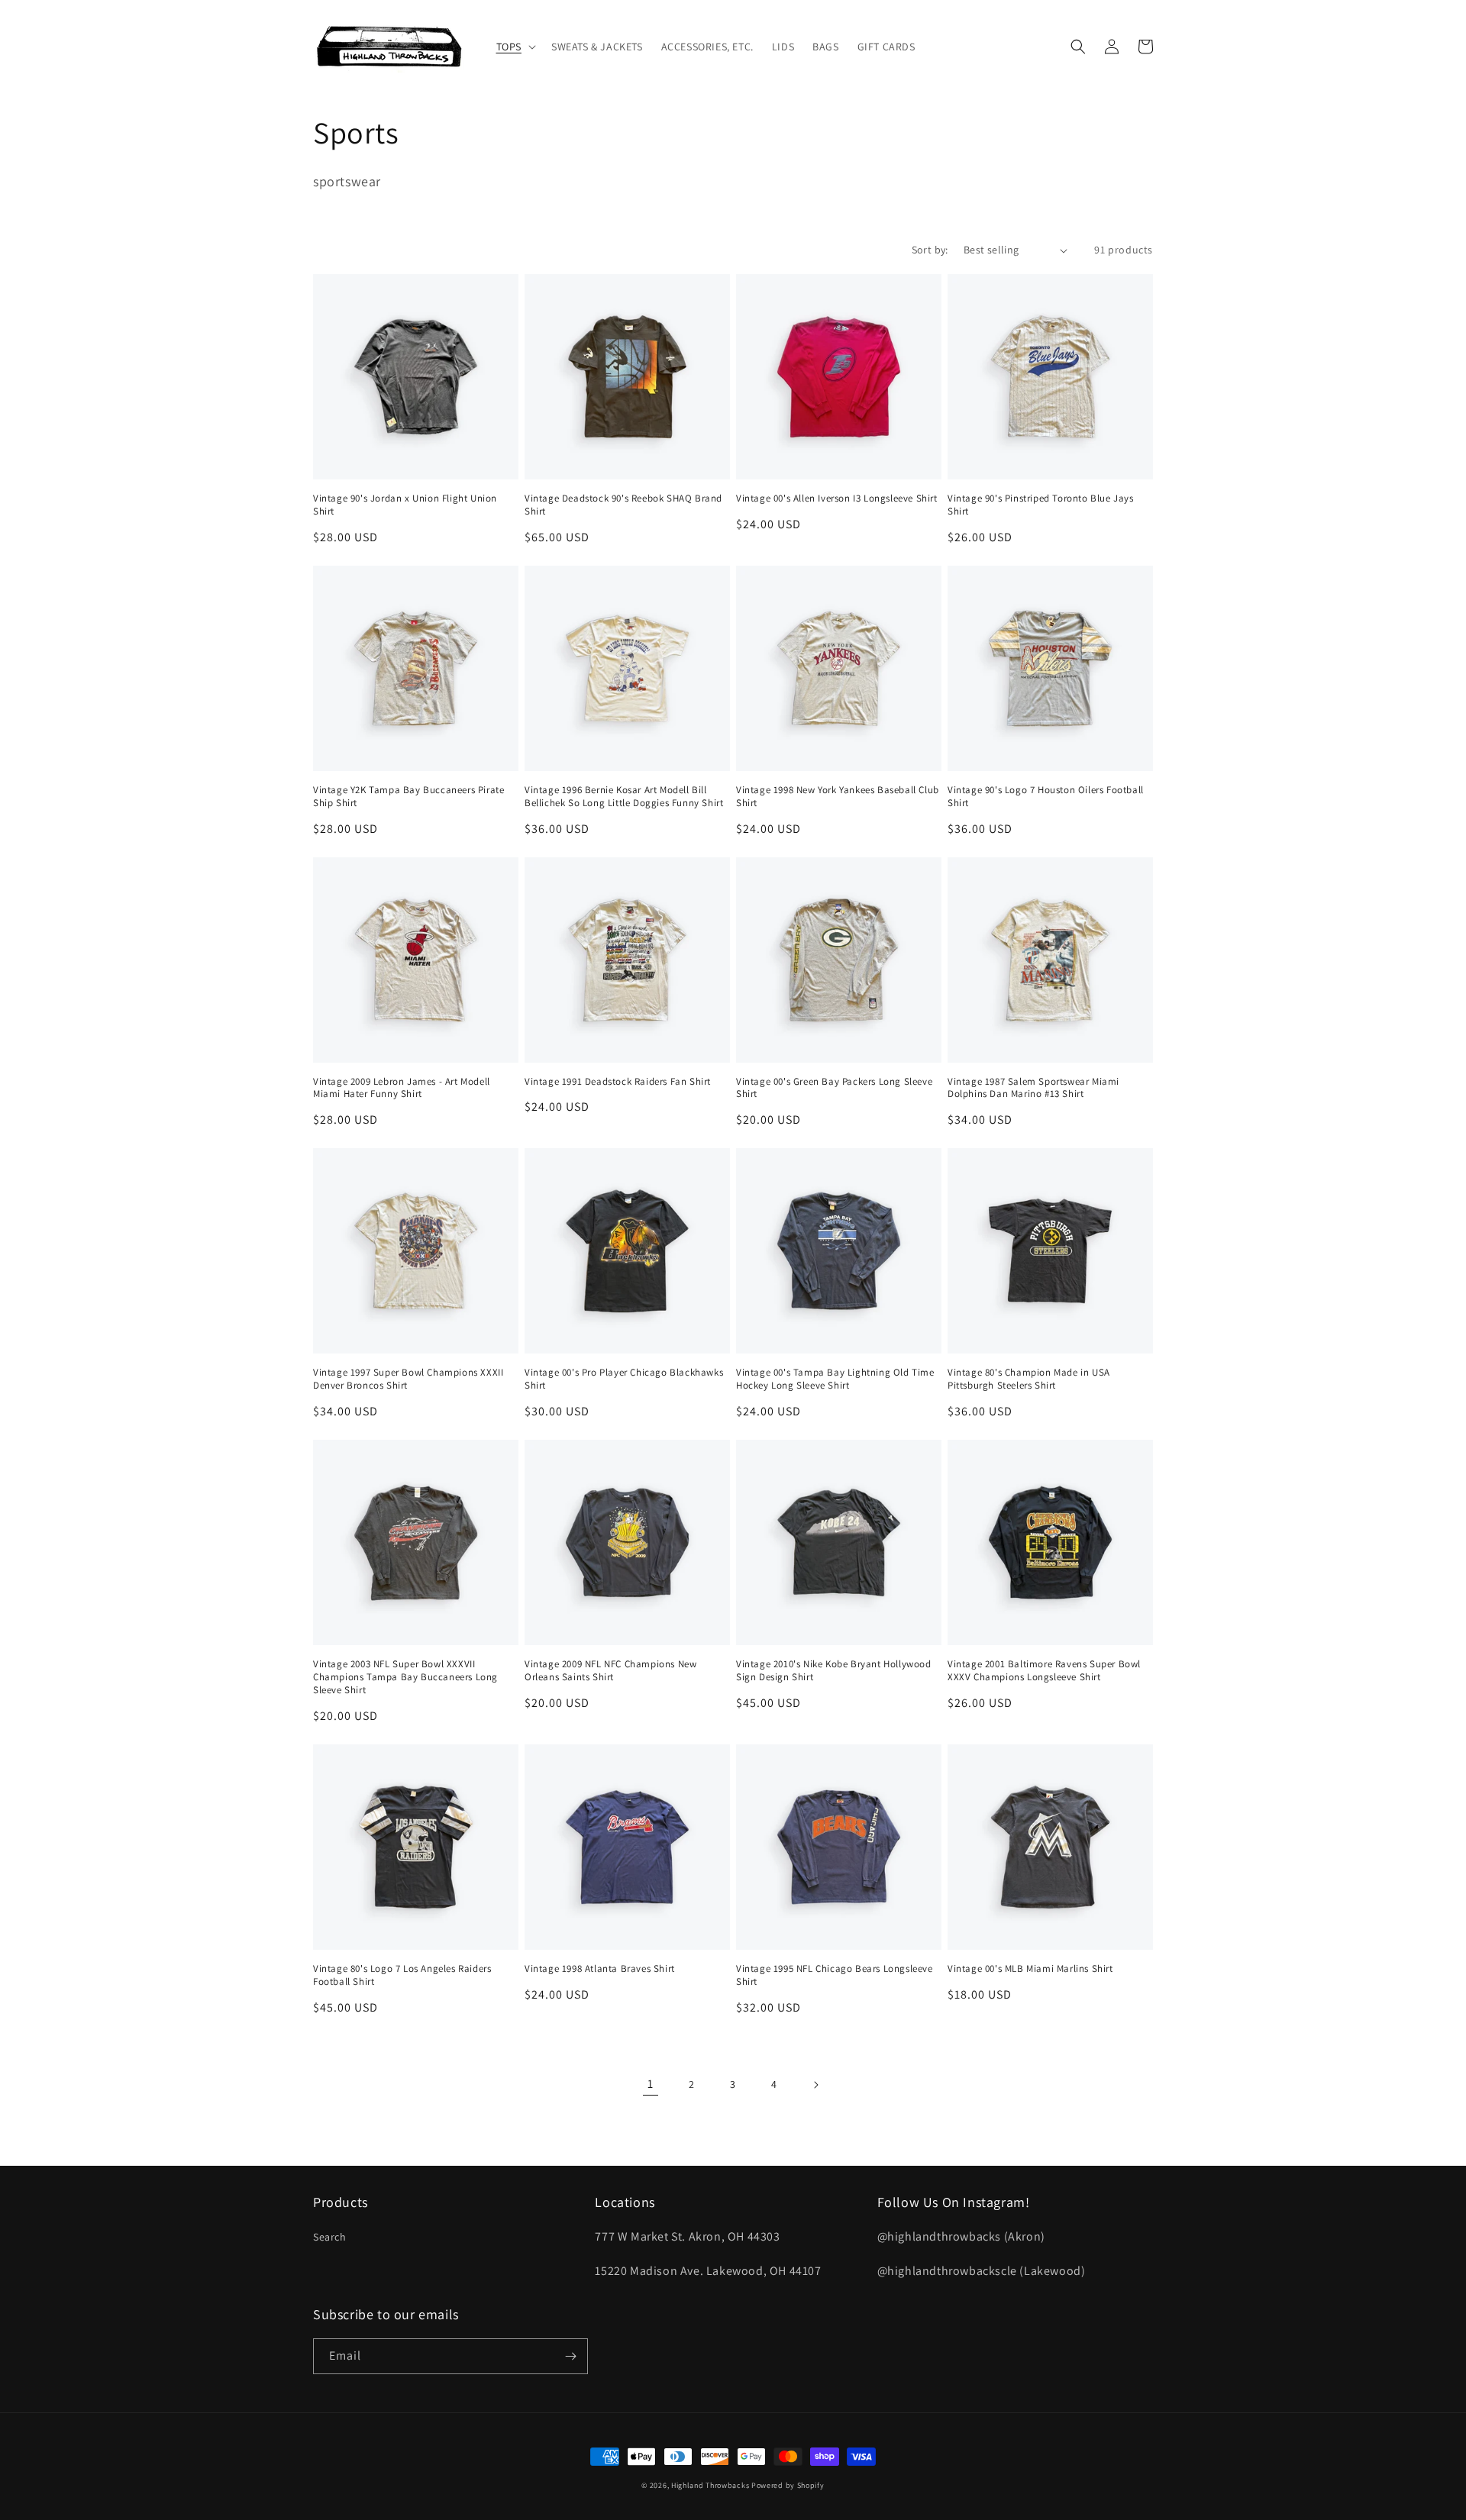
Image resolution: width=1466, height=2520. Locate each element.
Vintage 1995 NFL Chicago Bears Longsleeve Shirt (835, 1975)
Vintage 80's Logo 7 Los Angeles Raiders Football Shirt (402, 1975)
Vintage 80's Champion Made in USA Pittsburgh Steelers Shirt (1029, 1379)
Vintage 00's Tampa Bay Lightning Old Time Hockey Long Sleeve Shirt (835, 1379)
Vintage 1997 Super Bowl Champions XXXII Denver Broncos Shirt (408, 1379)
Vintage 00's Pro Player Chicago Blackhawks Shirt (624, 1379)
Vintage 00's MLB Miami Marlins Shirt (1030, 1969)
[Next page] (815, 2085)
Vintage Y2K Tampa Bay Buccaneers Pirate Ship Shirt (408, 797)
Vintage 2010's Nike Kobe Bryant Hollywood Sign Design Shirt (834, 1671)
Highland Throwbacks (710, 2485)
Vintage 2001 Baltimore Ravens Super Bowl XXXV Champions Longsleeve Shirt (1044, 1671)
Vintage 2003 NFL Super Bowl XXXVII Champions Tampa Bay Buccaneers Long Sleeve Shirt (405, 1677)
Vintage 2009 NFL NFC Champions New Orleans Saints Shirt (610, 1671)
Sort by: (930, 250)
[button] (515, 47)
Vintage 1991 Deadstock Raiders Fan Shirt (618, 1082)
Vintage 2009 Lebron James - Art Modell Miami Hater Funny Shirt (402, 1088)
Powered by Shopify (788, 2485)
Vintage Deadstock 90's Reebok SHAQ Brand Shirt (623, 505)
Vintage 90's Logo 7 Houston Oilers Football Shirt (1046, 797)
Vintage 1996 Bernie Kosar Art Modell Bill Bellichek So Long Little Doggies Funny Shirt (624, 797)
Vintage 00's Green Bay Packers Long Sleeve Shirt (834, 1088)
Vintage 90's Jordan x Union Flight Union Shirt (405, 505)
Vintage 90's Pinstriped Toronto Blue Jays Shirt (1041, 505)
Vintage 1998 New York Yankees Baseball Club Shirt (838, 797)
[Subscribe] (570, 2356)
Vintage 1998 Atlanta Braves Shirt (600, 1969)
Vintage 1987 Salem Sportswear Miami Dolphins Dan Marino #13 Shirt (1033, 1088)
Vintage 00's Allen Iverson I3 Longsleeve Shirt (837, 499)
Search (330, 2237)
